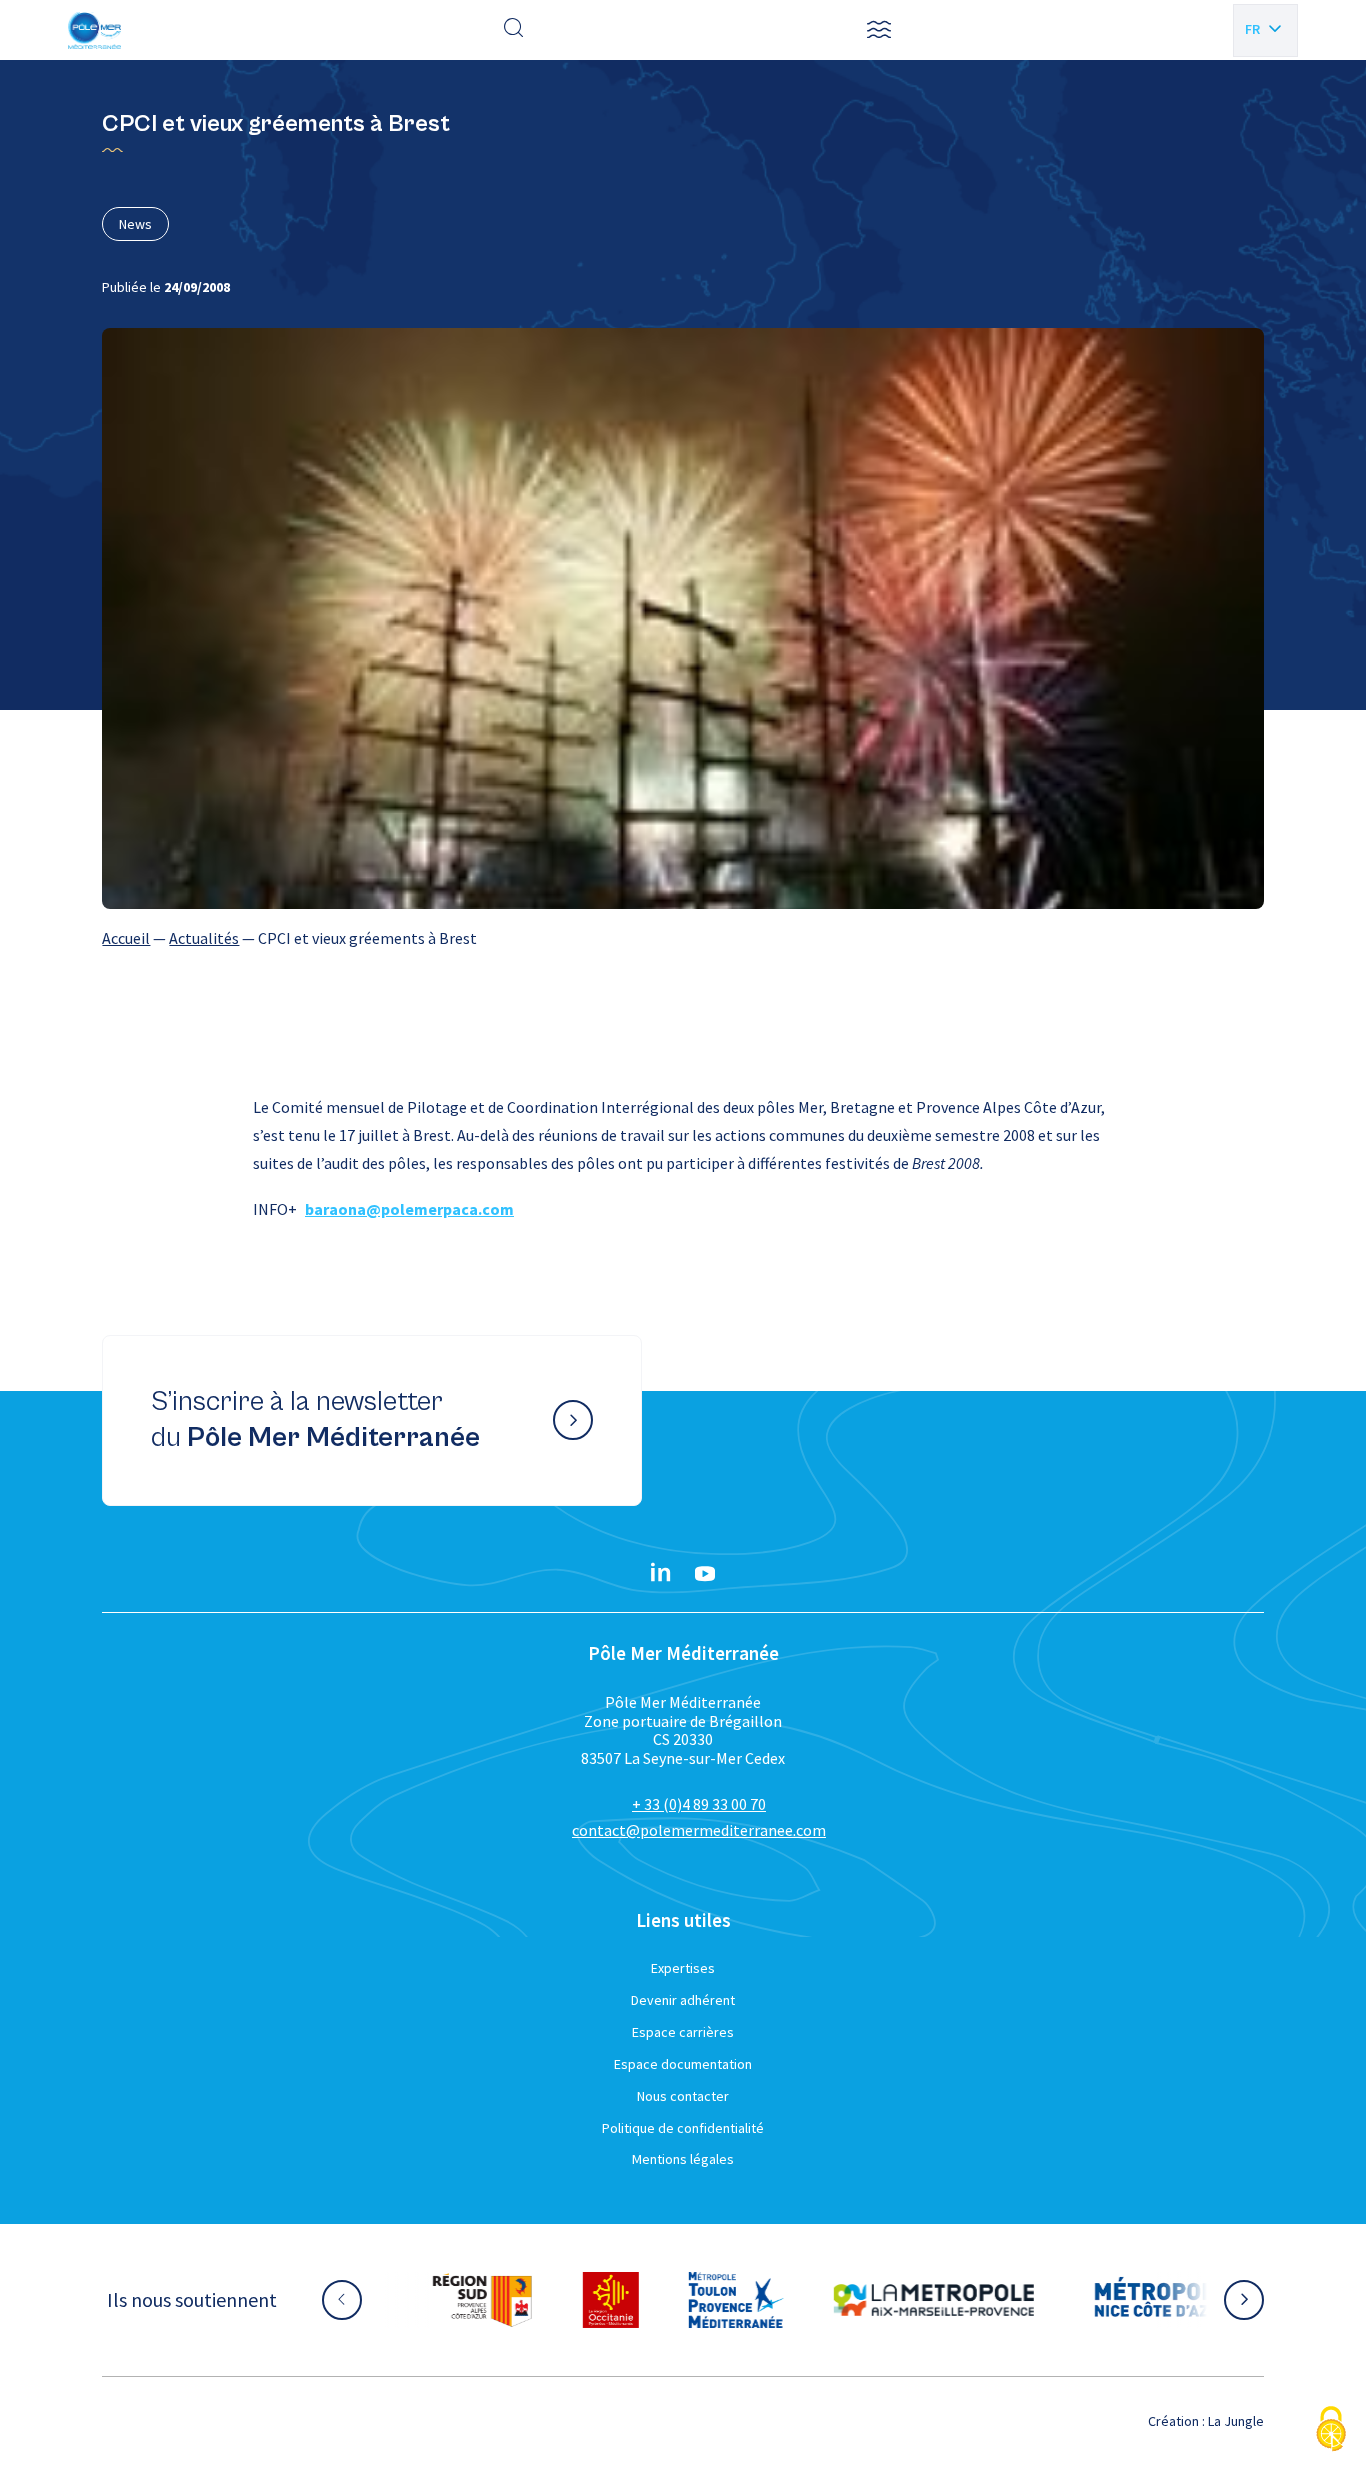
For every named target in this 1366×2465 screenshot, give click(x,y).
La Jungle (1236, 2421)
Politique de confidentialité (683, 2128)
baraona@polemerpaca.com (409, 1209)
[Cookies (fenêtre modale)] (1331, 2430)
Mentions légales (683, 2159)
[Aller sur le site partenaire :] (480, 2300)
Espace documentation (683, 2064)
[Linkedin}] (661, 1574)
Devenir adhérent (683, 2000)
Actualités (204, 938)
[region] (682, 938)
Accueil (126, 938)
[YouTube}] (705, 1574)
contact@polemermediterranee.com (699, 1830)
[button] (879, 30)
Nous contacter (683, 2096)
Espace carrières (683, 2032)
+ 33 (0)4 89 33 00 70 (699, 1804)
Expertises (683, 1968)
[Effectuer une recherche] (514, 30)
